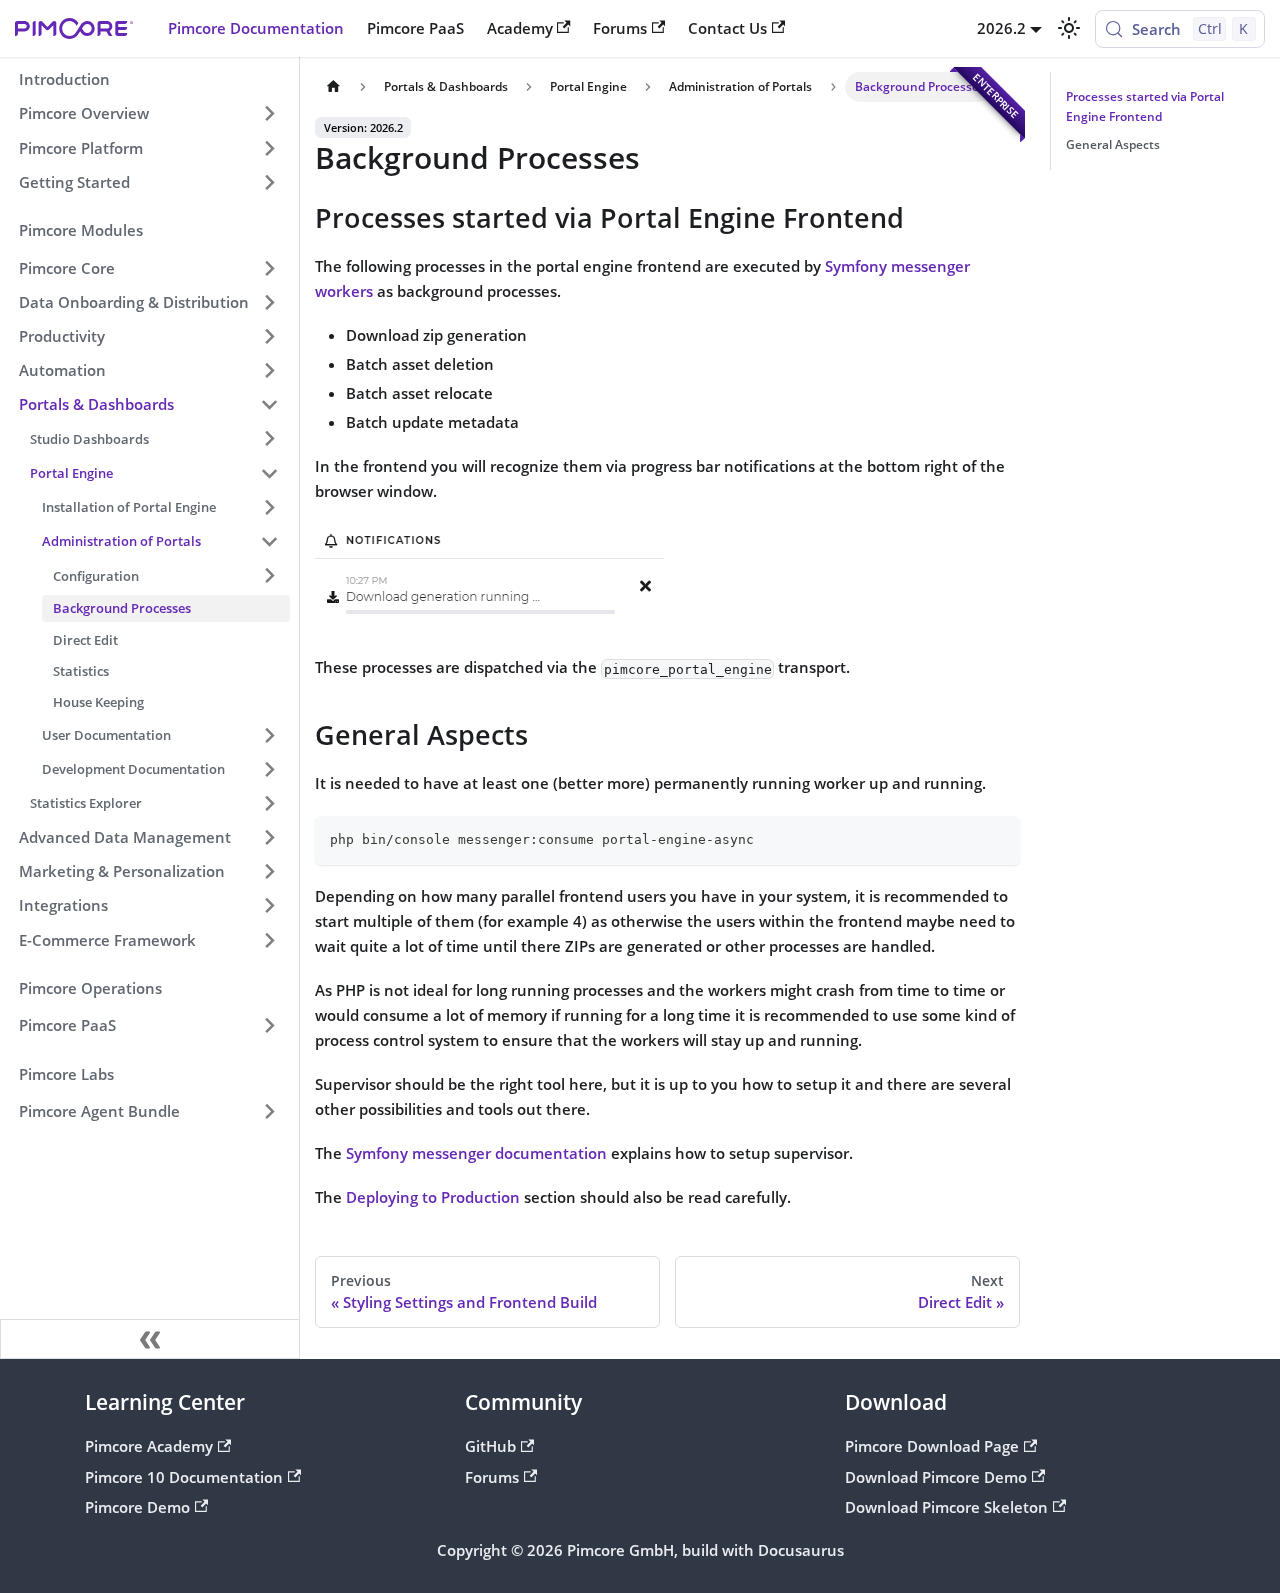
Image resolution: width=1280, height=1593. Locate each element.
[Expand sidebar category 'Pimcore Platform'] (269, 148)
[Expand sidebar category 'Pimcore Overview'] (269, 114)
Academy (520, 28)
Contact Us (727, 28)
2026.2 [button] (1001, 28)
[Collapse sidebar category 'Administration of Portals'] (269, 541)
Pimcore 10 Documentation (184, 1477)
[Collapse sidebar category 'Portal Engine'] (269, 473)
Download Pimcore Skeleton (946, 1507)
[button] (149, 268)
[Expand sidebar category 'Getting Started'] (269, 182)
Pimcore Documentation (256, 28)
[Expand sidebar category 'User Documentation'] (269, 735)
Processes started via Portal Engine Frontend (1145, 106)
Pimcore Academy (149, 1446)
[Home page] (333, 87)
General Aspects (1113, 144)
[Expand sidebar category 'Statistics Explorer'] (269, 803)
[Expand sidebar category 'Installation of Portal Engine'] (269, 507)
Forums (620, 28)
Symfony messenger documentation (476, 1153)
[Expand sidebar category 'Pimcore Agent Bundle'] (269, 1112)
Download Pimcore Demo (936, 1477)
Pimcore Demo (137, 1507)
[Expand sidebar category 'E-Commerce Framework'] (269, 940)
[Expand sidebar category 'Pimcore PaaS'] (269, 1026)
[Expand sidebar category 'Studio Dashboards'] (269, 439)
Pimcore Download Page (932, 1446)
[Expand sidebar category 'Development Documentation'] (269, 769)
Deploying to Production (433, 1197)
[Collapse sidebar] (150, 1339)
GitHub (490, 1446)
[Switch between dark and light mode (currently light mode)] (1068, 28)
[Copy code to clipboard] (996, 838)
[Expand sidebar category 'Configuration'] (269, 575)
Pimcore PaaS (415, 28)
